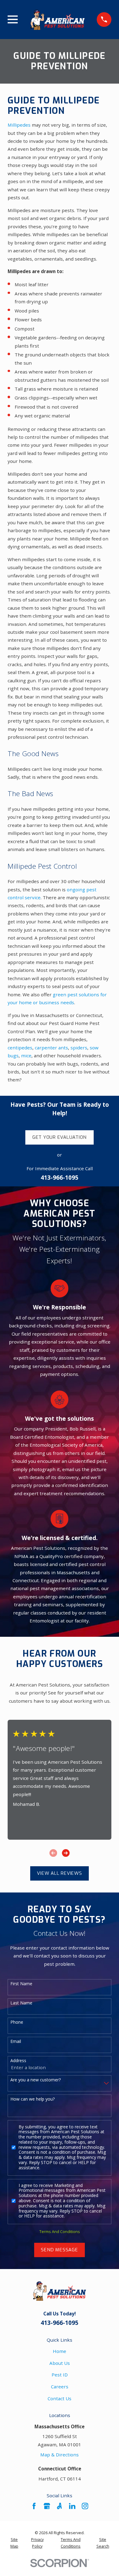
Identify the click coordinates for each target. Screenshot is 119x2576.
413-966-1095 (60, 1178)
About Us (60, 2363)
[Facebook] (34, 2506)
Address (18, 2061)
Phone (17, 2022)
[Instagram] (85, 2506)
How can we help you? (32, 2099)
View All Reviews (59, 1873)
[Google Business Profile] (47, 2506)
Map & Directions (60, 2455)
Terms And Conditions (60, 2232)
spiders (79, 1048)
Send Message (59, 2250)
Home (60, 2351)
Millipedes (19, 125)
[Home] (57, 20)
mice (26, 1055)
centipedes (20, 1048)
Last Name (21, 2003)
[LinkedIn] (72, 2506)
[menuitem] (14, 2543)
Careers (60, 2387)
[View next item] (66, 1853)
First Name (21, 1984)
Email (16, 2042)
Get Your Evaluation (60, 1137)
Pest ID (60, 2375)
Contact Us (60, 2398)
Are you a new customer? (36, 2080)
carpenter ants (51, 1048)
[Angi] (59, 2506)
